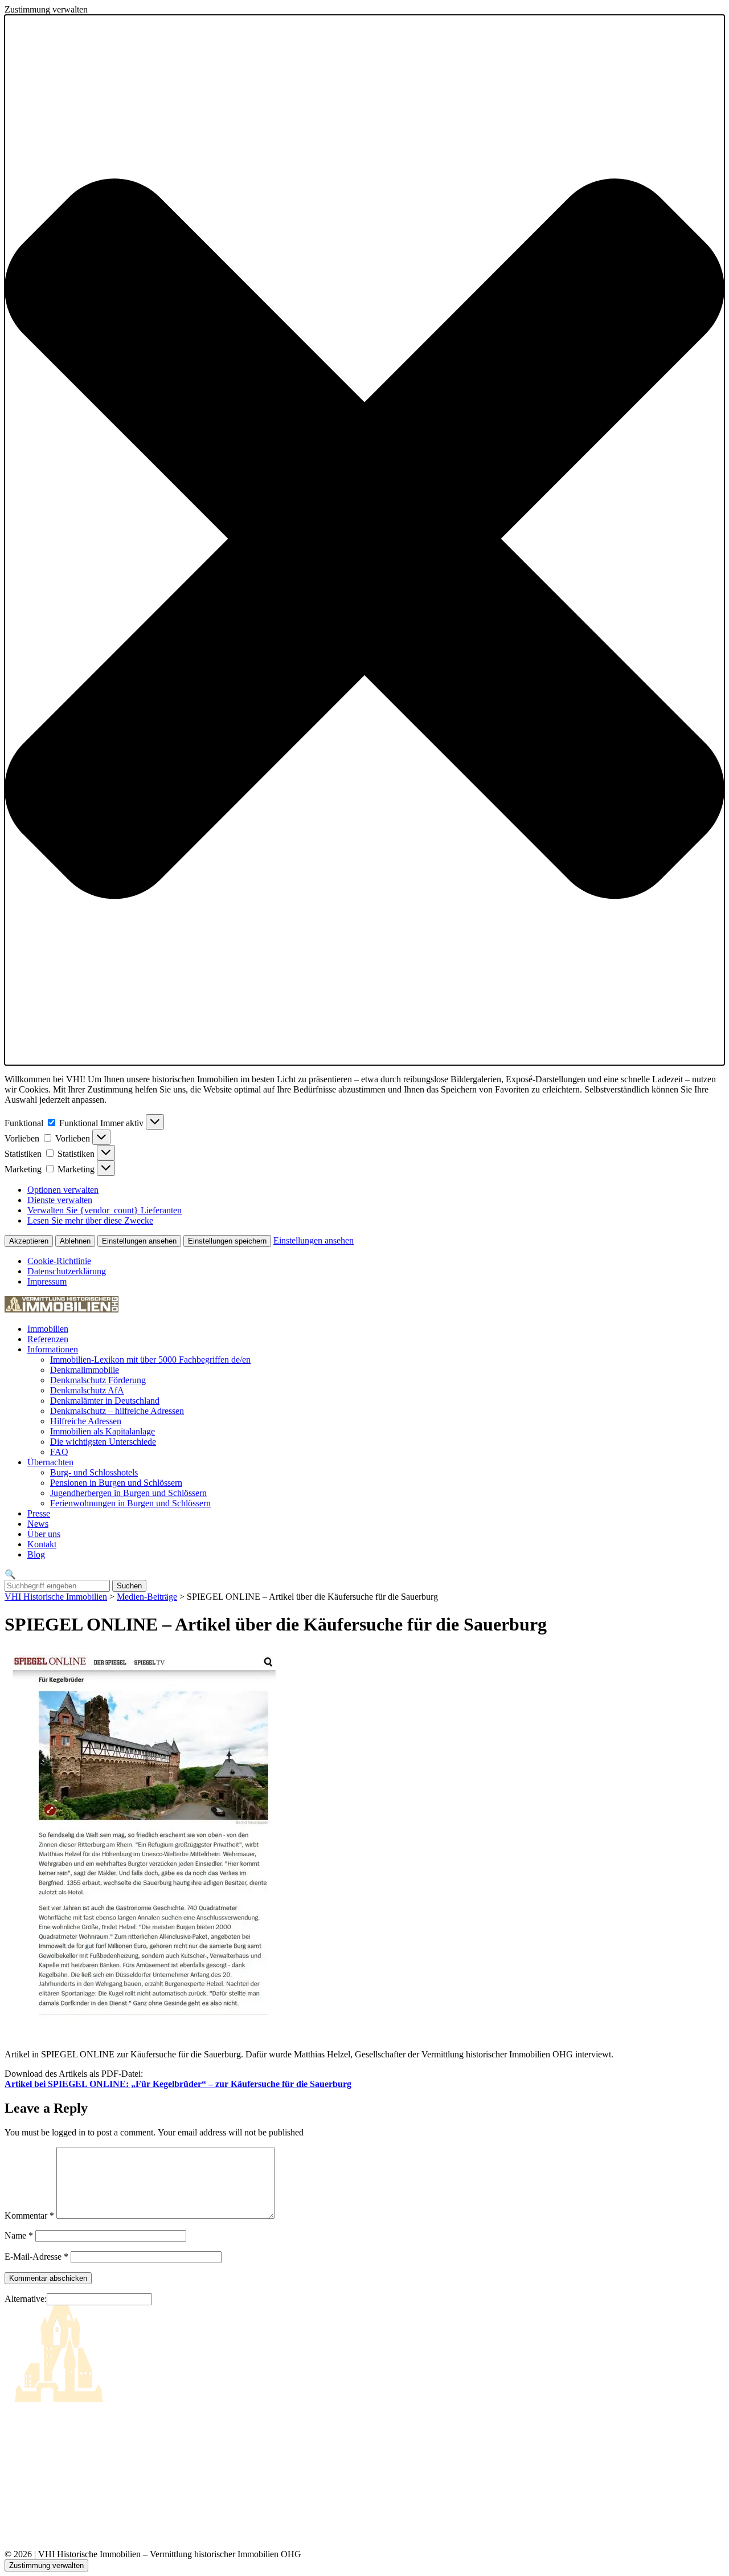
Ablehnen (75, 1241)
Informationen (53, 1349)
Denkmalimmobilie (85, 1370)
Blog (36, 1554)
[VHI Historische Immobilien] (62, 1309)
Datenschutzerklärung (67, 1271)
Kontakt (42, 1544)
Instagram (22, 2512)
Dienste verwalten (60, 1200)
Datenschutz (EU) (37, 2473)
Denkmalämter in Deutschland (105, 1401)
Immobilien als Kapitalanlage (103, 1431)
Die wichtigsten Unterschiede (103, 1442)
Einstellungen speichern (227, 1241)
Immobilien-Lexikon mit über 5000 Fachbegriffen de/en (150, 1360)
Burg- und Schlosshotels (94, 1472)
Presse (39, 1513)
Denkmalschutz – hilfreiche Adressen (117, 1411)
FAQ (59, 1452)
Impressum (47, 1281)
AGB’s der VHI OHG (45, 2446)
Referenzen (48, 1339)
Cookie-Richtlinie (59, 1261)
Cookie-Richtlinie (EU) (47, 2459)
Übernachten (50, 1462)
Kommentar (29, 2216)
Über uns (44, 1534)
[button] (364, 540)
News (38, 1524)
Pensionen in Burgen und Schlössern (116, 1483)
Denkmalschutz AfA (87, 1390)
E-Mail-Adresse (36, 2257)
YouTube (21, 2525)
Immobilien (48, 1329)
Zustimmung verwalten (46, 2565)
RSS (13, 2499)
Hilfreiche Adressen (86, 1421)
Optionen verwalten (63, 1190)
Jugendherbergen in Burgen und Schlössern (128, 1493)
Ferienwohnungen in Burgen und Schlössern (130, 1503)
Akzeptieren (29, 1241)
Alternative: (26, 2299)
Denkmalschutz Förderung (98, 1380)
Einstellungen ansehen (139, 1241)
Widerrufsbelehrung (40, 2486)
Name (19, 2235)
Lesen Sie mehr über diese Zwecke (90, 1220)
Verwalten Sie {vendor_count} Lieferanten (105, 1210)
